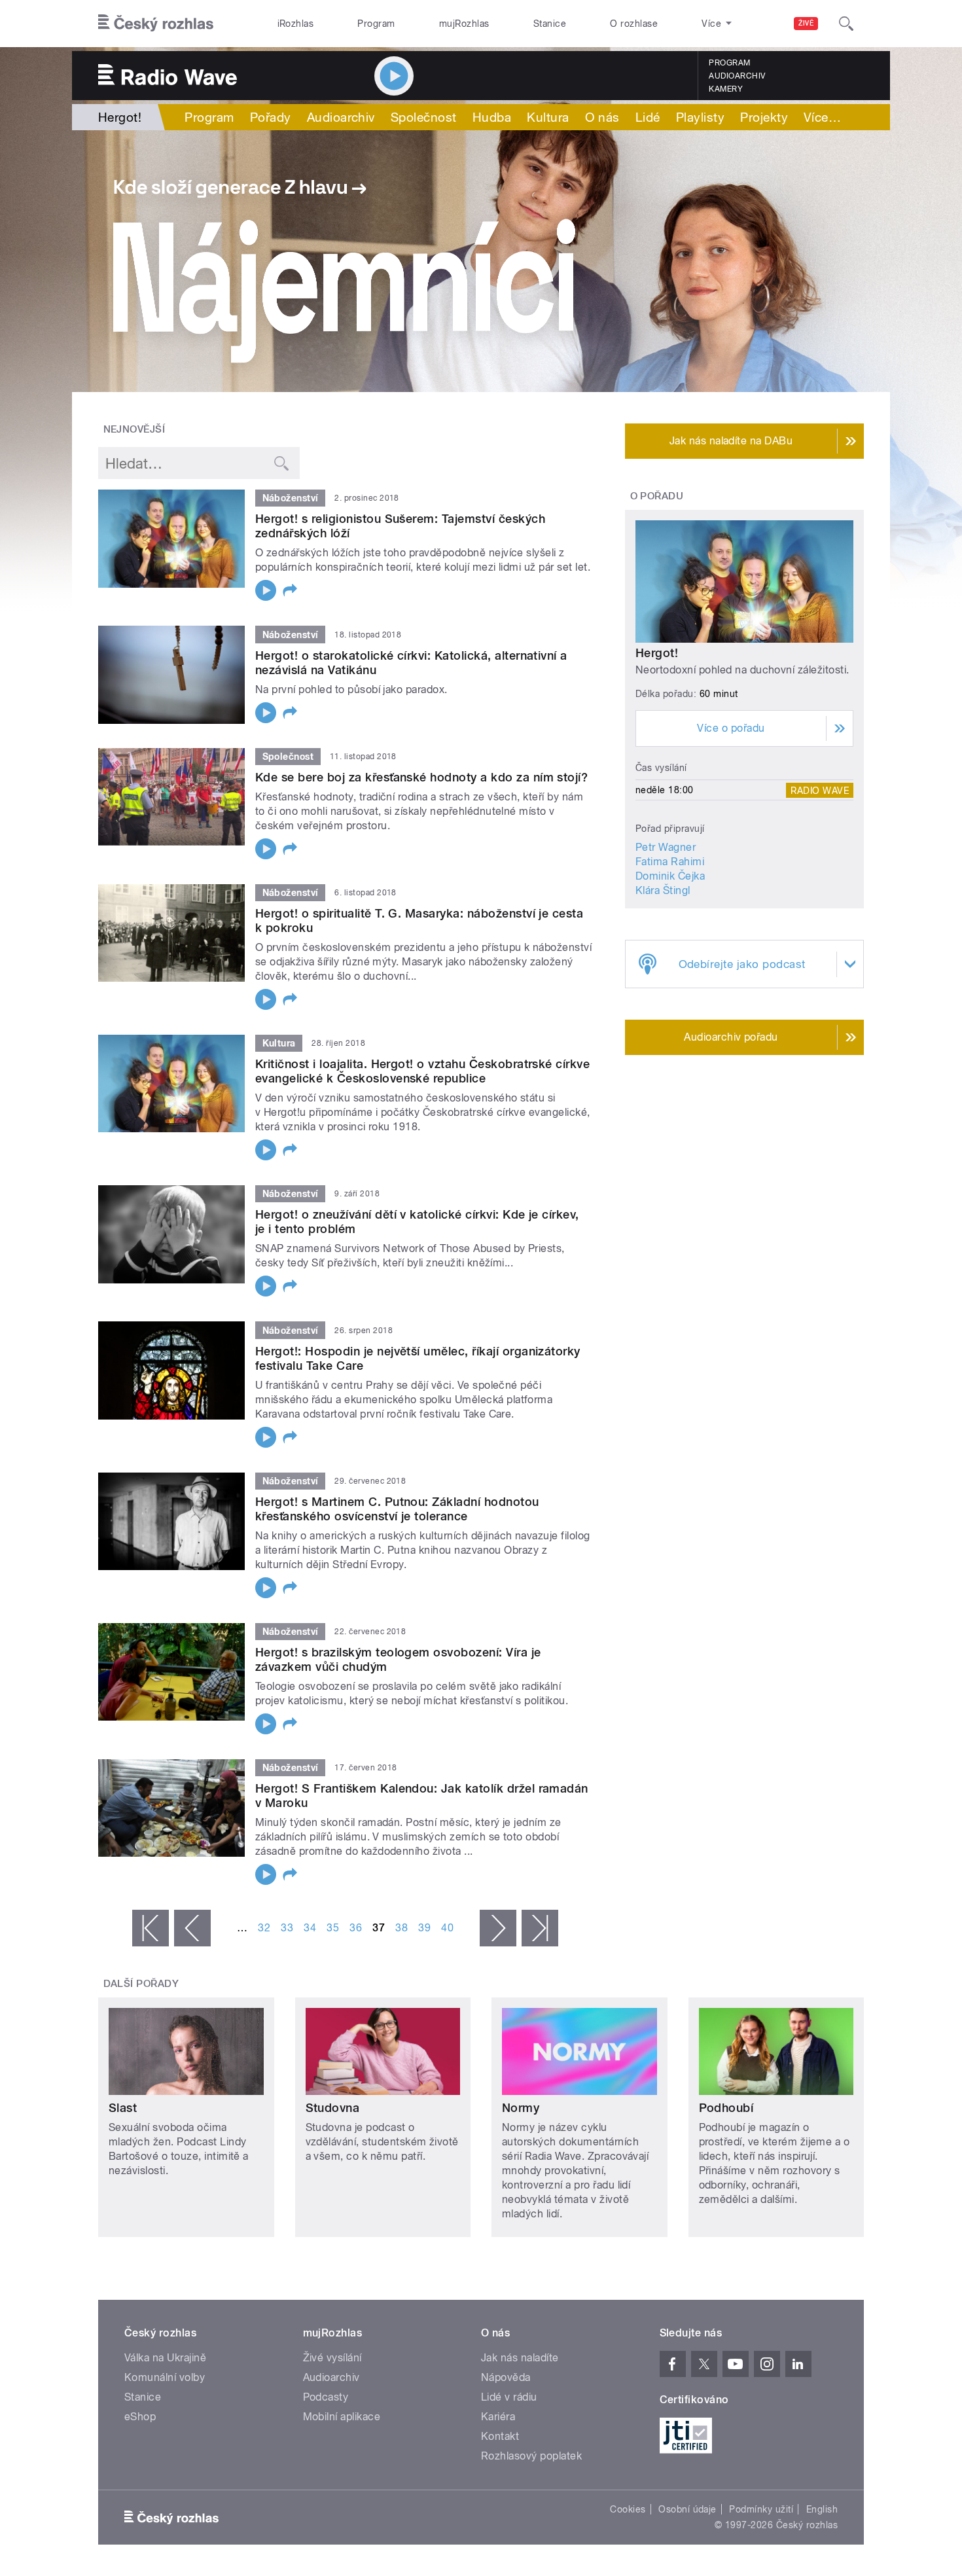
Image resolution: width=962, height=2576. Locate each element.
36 (356, 1928)
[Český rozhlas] (156, 24)
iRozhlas (296, 24)
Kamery (726, 89)
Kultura (548, 117)
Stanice (550, 24)
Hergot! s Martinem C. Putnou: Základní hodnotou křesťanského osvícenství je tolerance (397, 1509)
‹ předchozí (192, 1928)
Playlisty (700, 117)
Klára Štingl (663, 890)
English (822, 2509)
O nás (602, 117)
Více (822, 117)
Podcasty (326, 2397)
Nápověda (506, 2377)
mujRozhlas (464, 24)
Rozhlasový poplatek (531, 2456)
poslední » (540, 1928)
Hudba (492, 117)
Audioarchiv (737, 76)
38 (401, 1928)
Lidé (648, 117)
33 (287, 1928)
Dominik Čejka (670, 876)
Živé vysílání (332, 2358)
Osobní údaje (687, 2509)
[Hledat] (846, 24)
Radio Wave (820, 790)
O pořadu (657, 496)
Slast (123, 2108)
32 (264, 1928)
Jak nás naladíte (520, 2358)
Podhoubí (726, 2108)
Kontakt (500, 2436)
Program (376, 24)
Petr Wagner (666, 847)
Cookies (628, 2509)
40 (447, 1928)
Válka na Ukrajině (165, 2358)
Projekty (764, 117)
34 (310, 1928)
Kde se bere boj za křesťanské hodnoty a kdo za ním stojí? (421, 777)
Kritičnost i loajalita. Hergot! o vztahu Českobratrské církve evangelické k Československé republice (422, 1071)
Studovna (333, 2108)
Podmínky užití (761, 2509)
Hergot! (657, 653)
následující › (498, 1928)
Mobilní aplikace (342, 2417)
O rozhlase (634, 24)
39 (424, 1928)
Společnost (424, 117)
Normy (521, 2108)
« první (151, 1928)
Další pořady (141, 1984)
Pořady (271, 117)
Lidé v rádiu (509, 2397)
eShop (140, 2417)
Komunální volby (165, 2377)
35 (333, 1928)
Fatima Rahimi (670, 862)
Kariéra (498, 2417)
